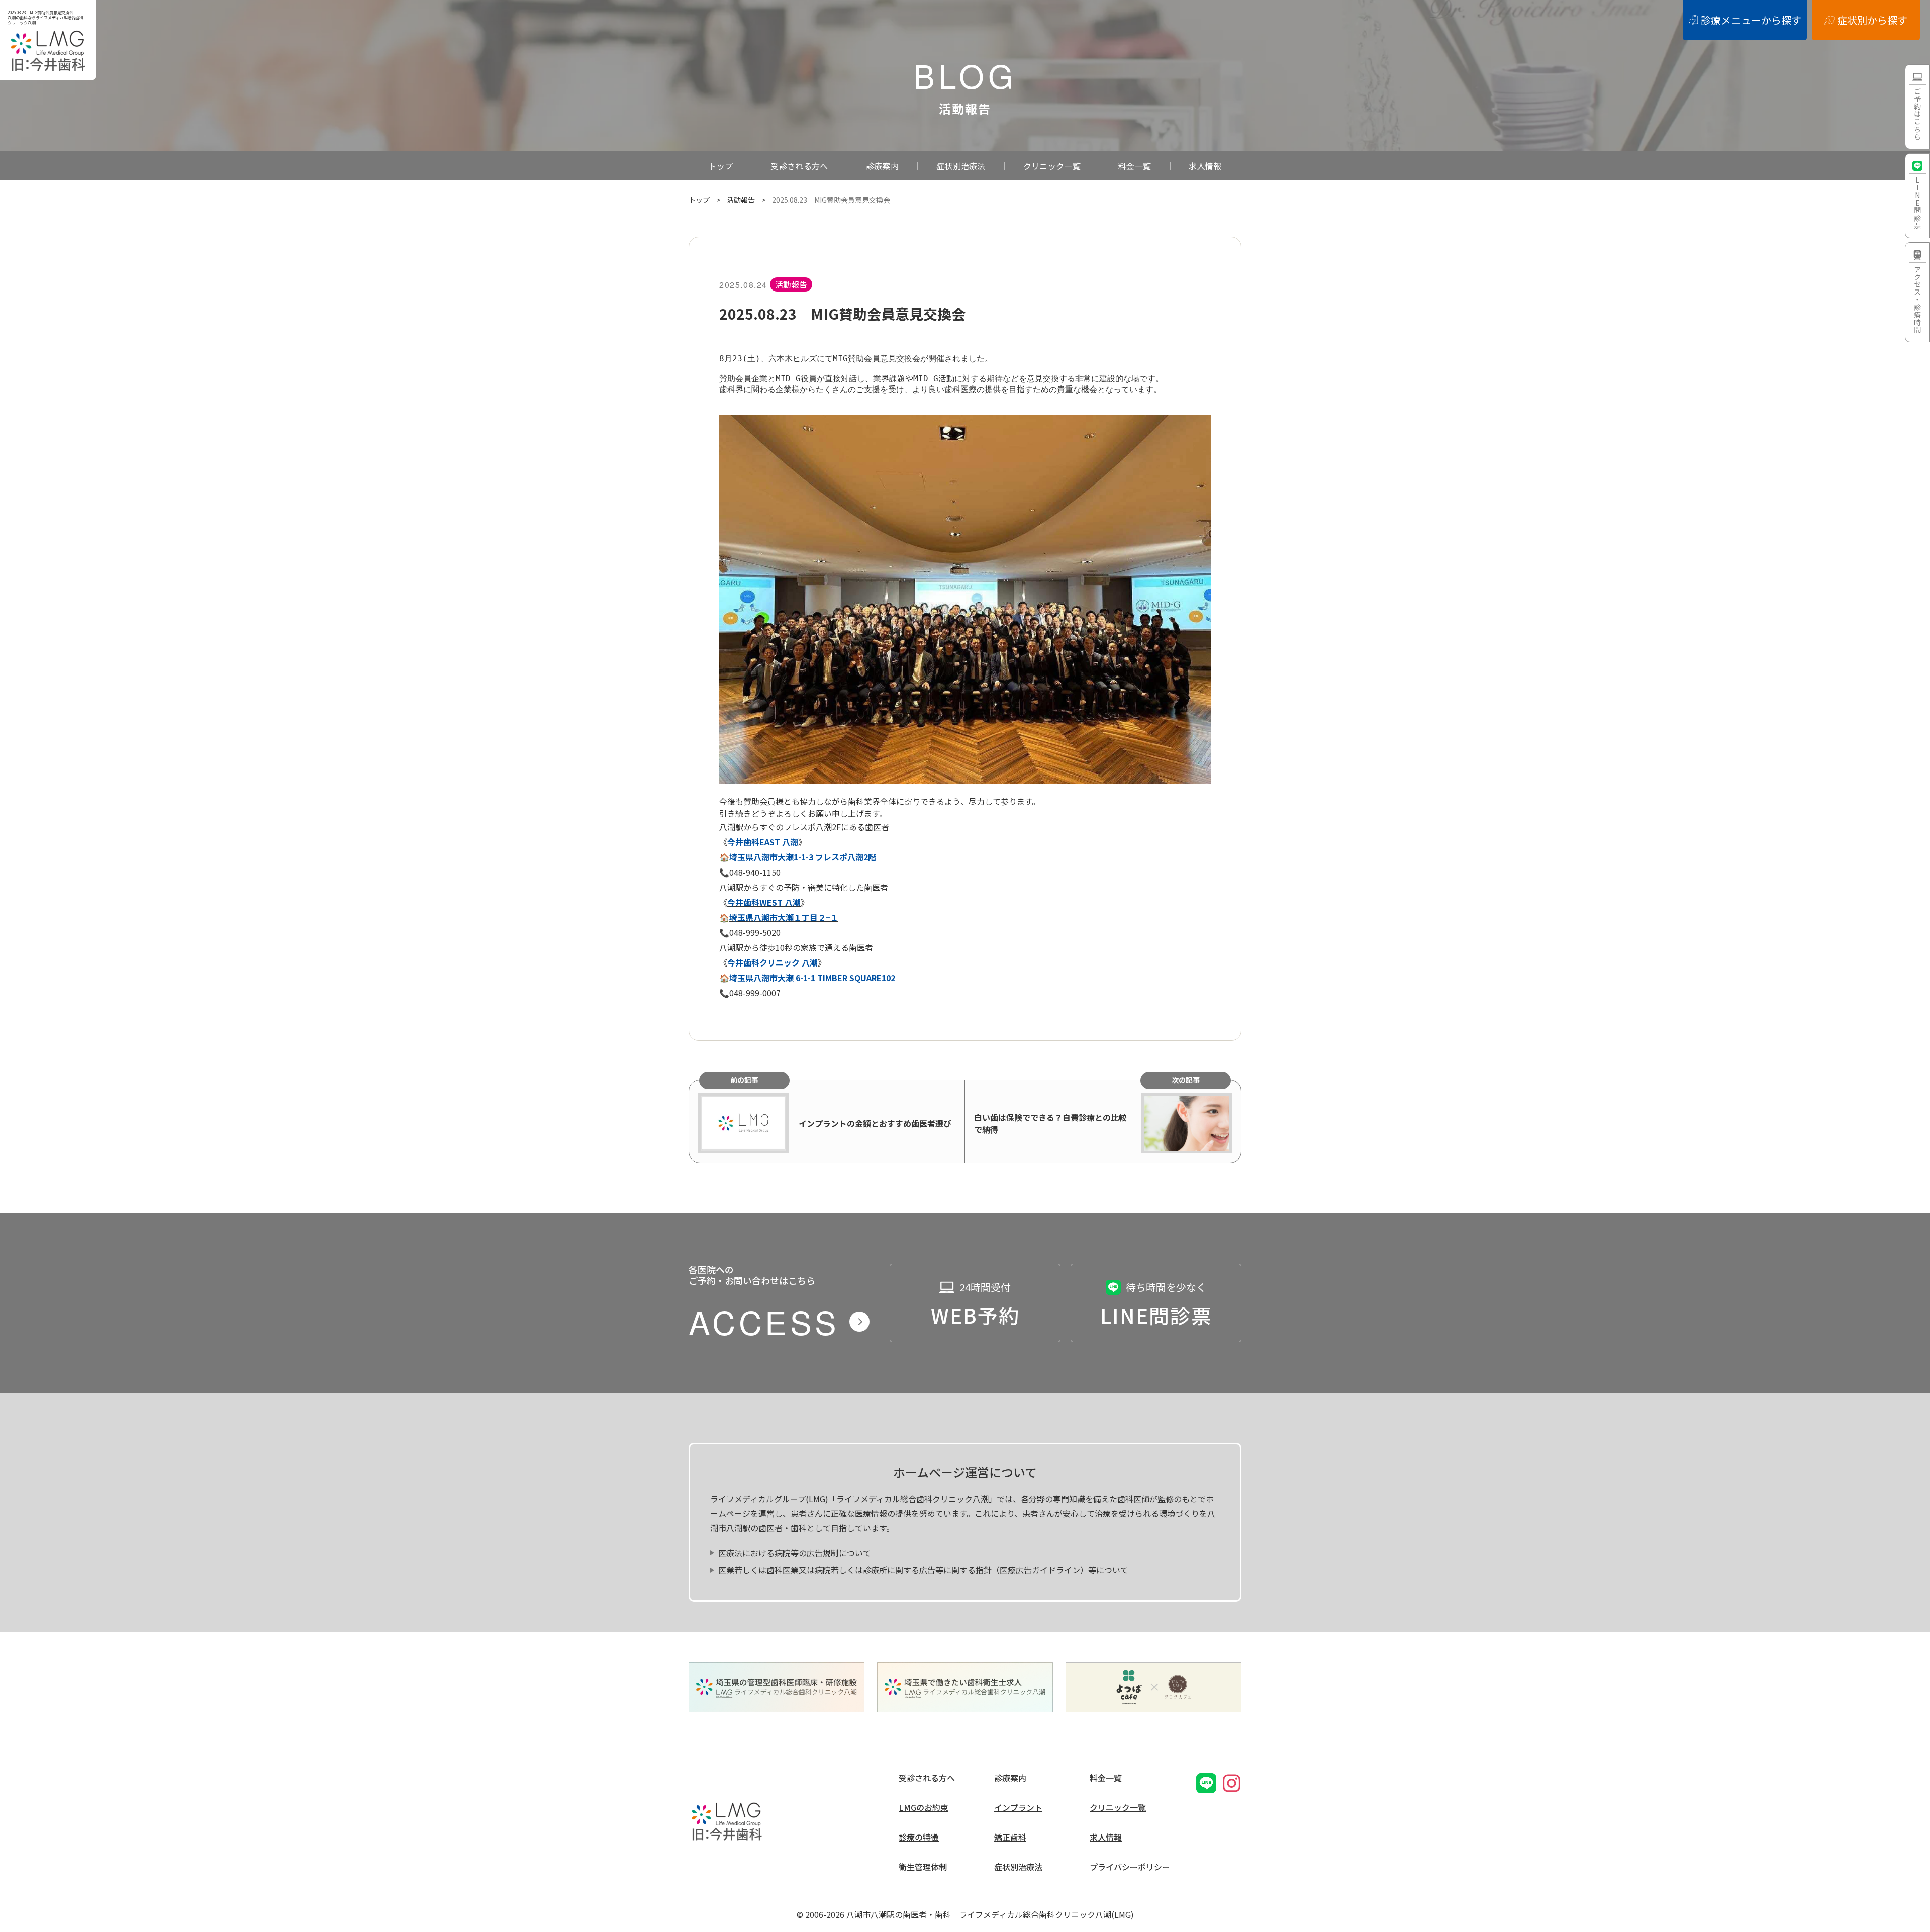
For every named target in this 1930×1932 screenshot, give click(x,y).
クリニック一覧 (1052, 166)
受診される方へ (799, 166)
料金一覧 (1135, 166)
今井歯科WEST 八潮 (764, 902)
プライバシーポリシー (1130, 1867)
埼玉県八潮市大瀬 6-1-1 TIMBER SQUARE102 (812, 978)
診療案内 (882, 166)
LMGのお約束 (924, 1808)
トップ (720, 166)
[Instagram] (1231, 1783)
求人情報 (1205, 166)
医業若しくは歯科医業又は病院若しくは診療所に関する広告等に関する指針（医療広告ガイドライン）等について (923, 1570)
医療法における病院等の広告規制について (795, 1553)
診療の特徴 (919, 1837)
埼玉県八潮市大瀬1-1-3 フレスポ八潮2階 (803, 857)
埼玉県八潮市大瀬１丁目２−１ (784, 917)
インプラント (1018, 1808)
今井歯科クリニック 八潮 (773, 962)
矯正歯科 (1010, 1837)
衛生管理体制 (923, 1867)
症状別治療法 (961, 166)
